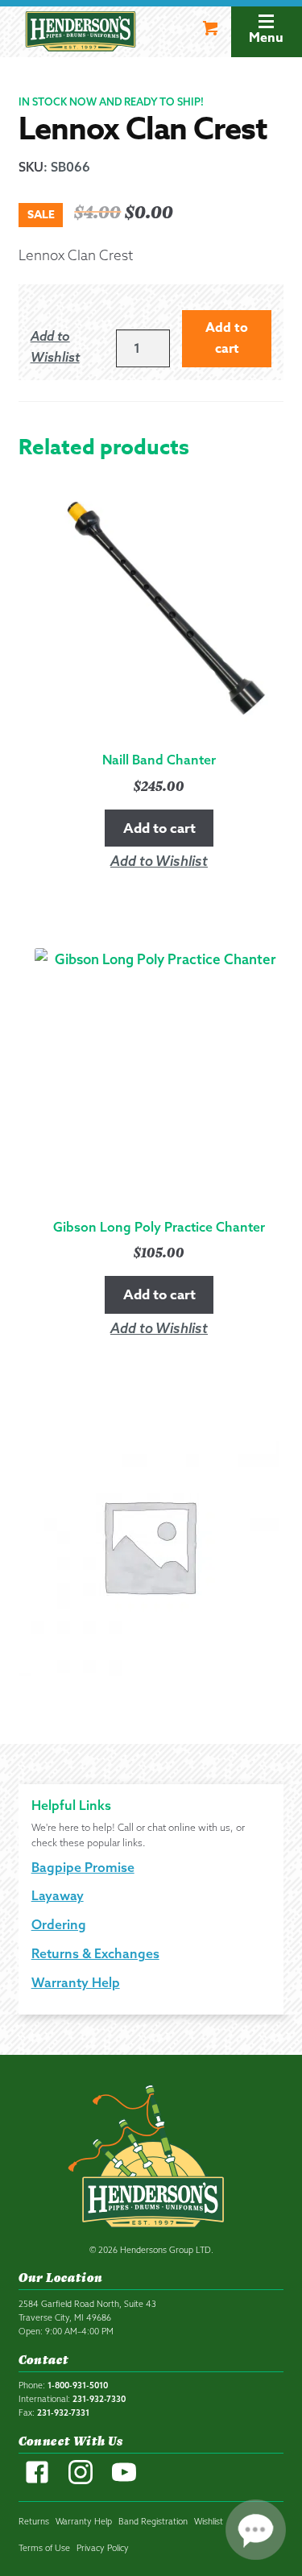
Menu (266, 38)
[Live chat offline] (256, 2530)
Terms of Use (44, 2548)
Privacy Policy (103, 2548)
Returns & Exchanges (95, 1953)
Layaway (58, 1895)
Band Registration (153, 2521)
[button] (65, 347)
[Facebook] (37, 2481)
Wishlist (209, 2521)
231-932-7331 (63, 2412)
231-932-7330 (99, 2399)
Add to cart (227, 338)
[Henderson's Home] (151, 2160)
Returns (34, 2521)
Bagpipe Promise (83, 1867)
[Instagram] (81, 2481)
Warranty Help (76, 1982)
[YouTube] (124, 2481)
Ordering (59, 1924)
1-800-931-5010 (78, 2385)
